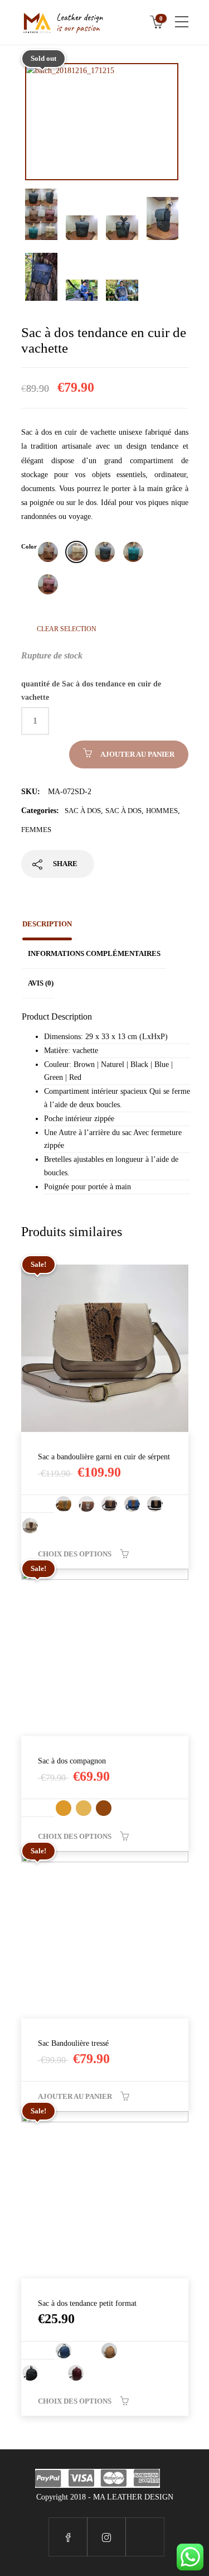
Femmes (36, 830)
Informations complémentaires (94, 953)
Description (47, 924)
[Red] (48, 584)
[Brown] (48, 552)
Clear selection (67, 629)
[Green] (133, 552)
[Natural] (76, 552)
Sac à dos (83, 811)
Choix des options (75, 1554)
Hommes (162, 811)
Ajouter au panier (137, 754)
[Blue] (105, 552)
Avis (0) (41, 983)
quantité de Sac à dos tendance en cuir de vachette (91, 691)
